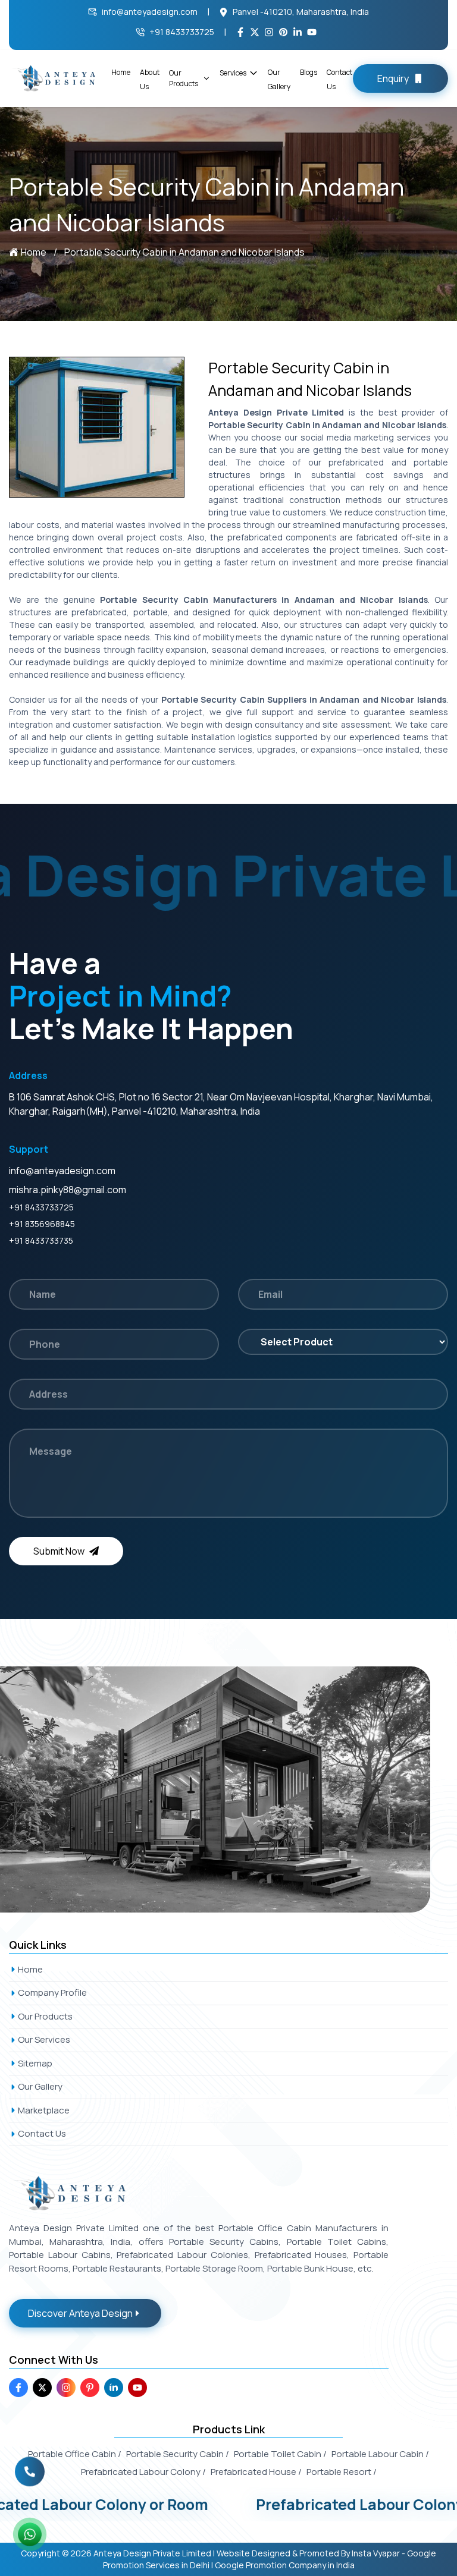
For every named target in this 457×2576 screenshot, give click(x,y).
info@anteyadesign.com (150, 12)
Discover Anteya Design (80, 2313)
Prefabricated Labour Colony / (143, 2472)
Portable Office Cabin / (75, 2454)
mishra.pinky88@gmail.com (68, 1190)
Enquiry (393, 78)
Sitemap (35, 2063)
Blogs (309, 72)
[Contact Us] (30, 2466)
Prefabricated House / (256, 2472)
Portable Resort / (342, 2472)
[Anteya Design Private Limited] (228, 1789)
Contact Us (42, 2133)
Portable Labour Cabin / (380, 2454)
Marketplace (44, 2110)
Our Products (184, 78)
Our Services (44, 2039)
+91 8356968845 (42, 1224)
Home (121, 72)
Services (233, 73)
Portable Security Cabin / (178, 2454)
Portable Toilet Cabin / (280, 2454)
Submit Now (59, 1551)
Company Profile (52, 1992)
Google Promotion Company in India (285, 2565)
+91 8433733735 (41, 1240)
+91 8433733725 (182, 32)
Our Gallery (40, 2086)
